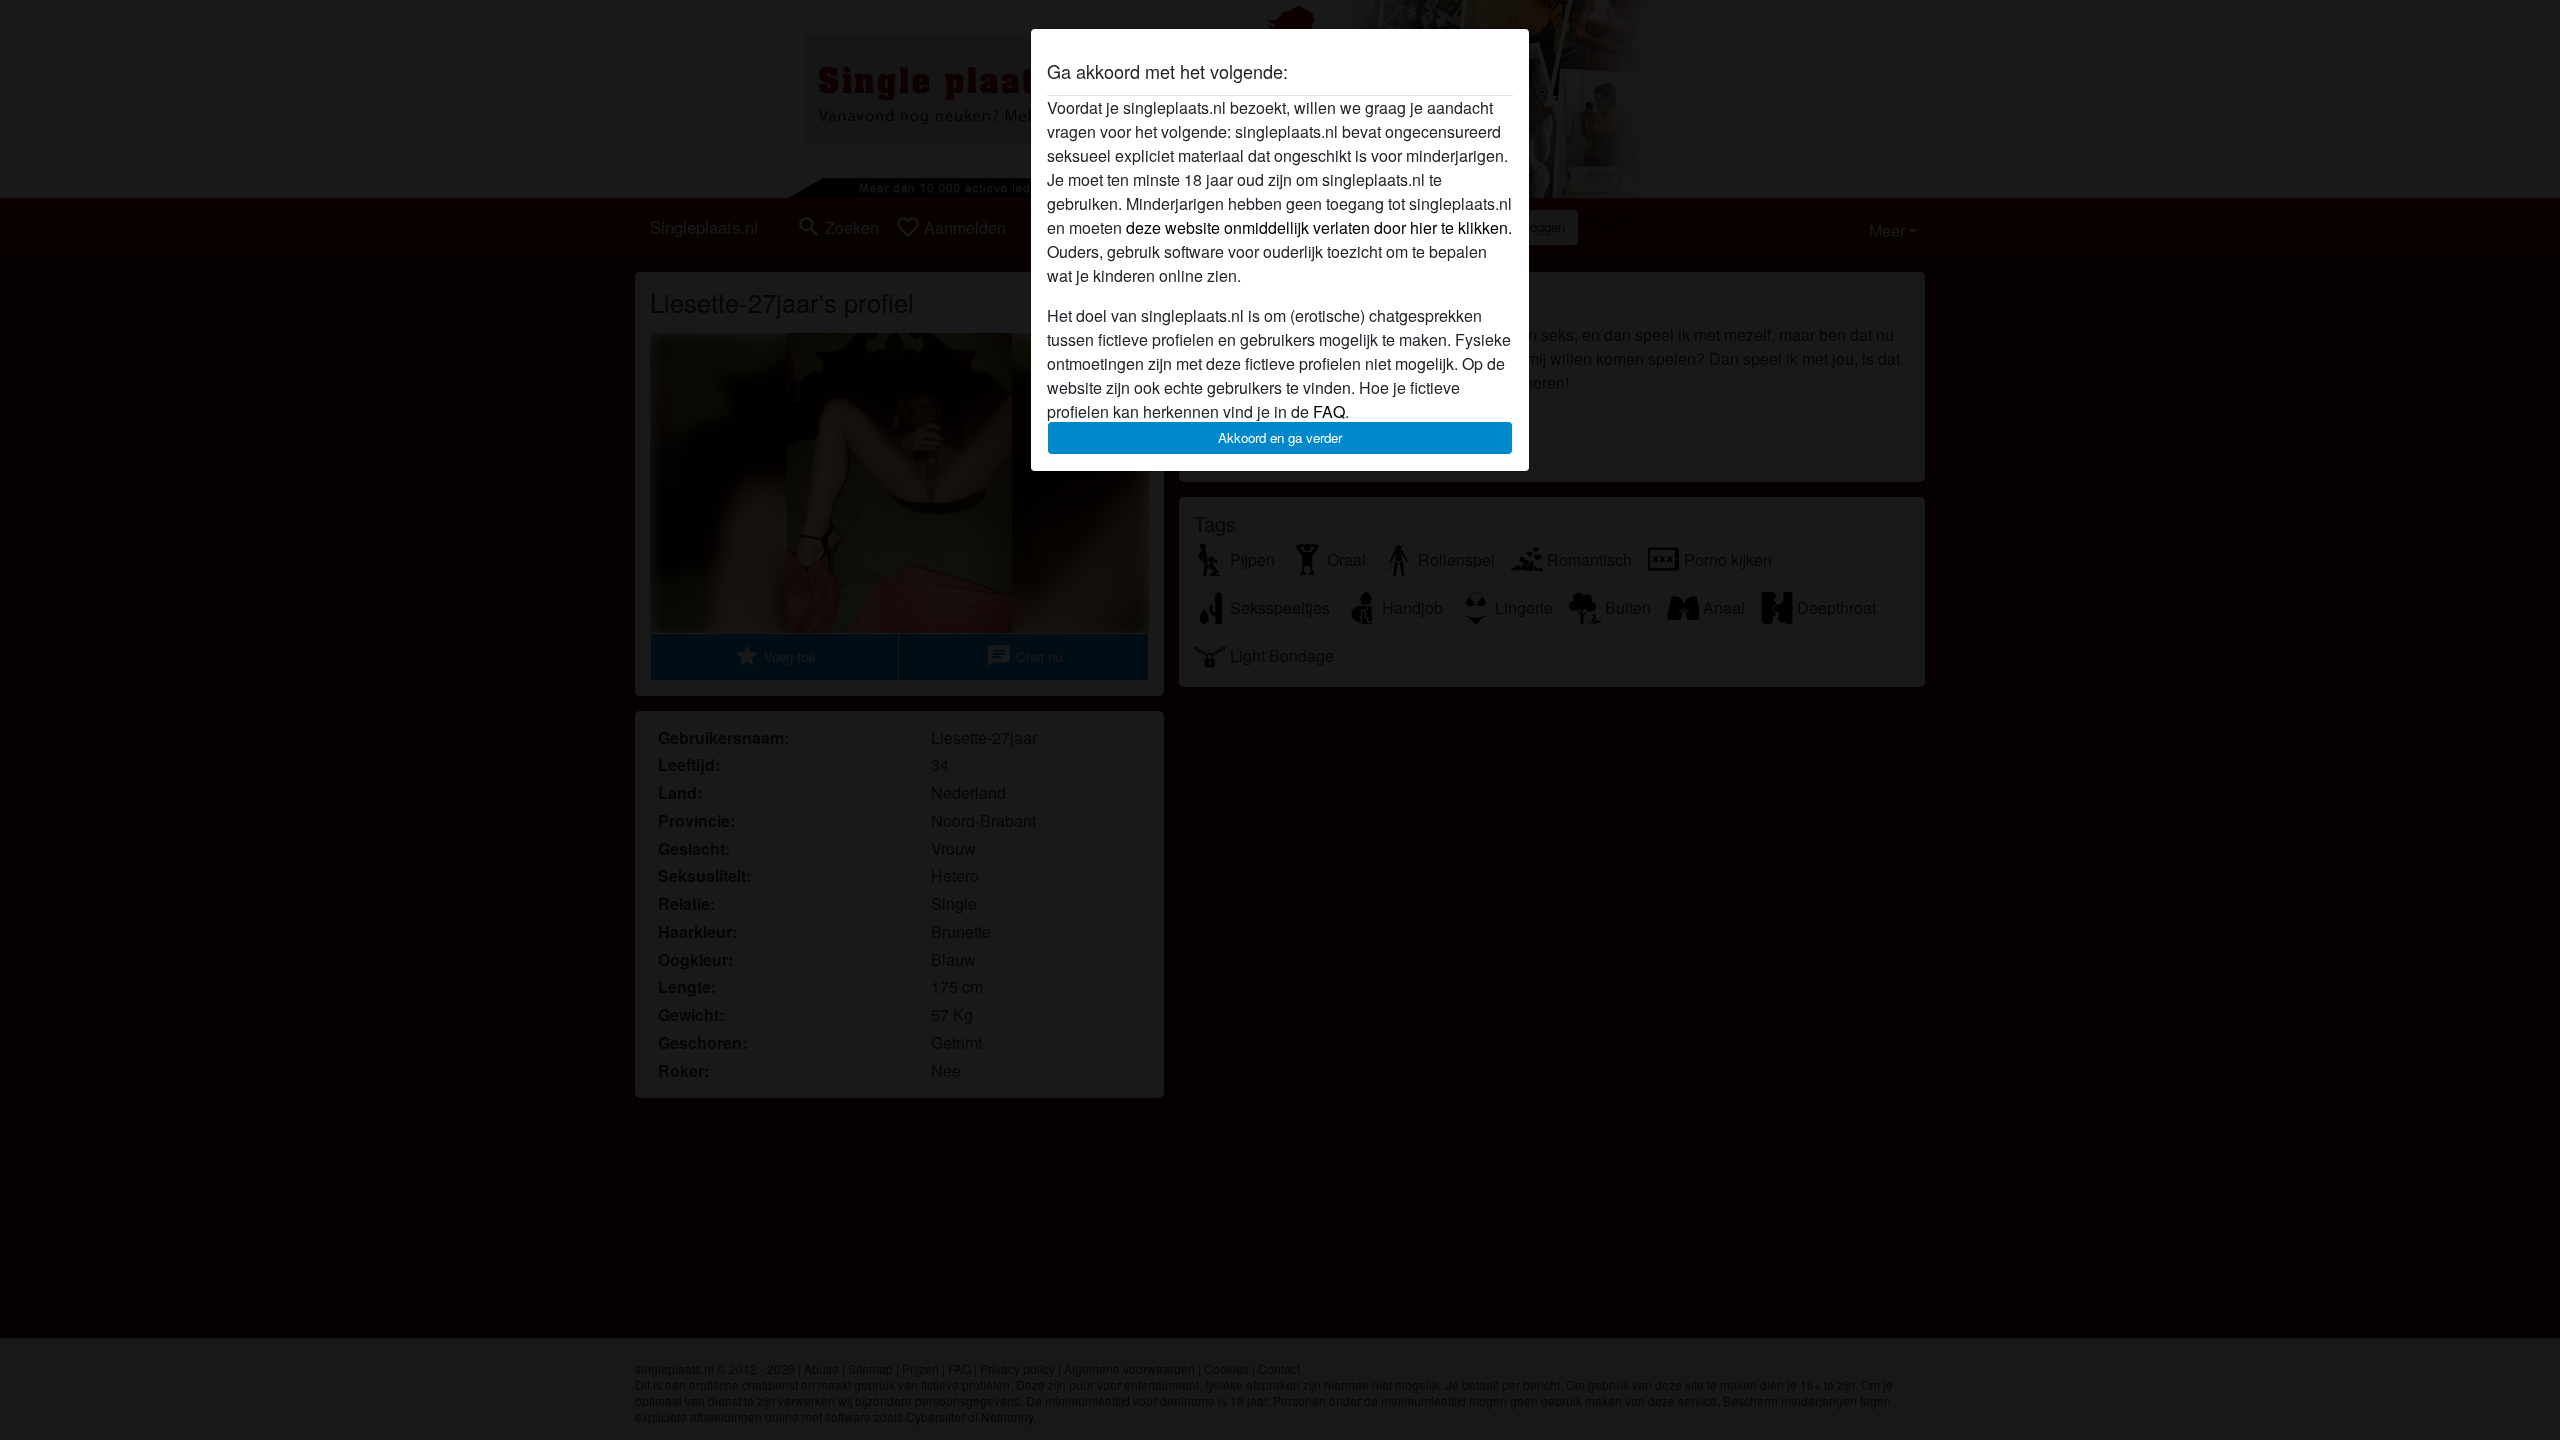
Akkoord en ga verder (1280, 437)
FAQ (1329, 411)
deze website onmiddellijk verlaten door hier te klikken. (1319, 227)
